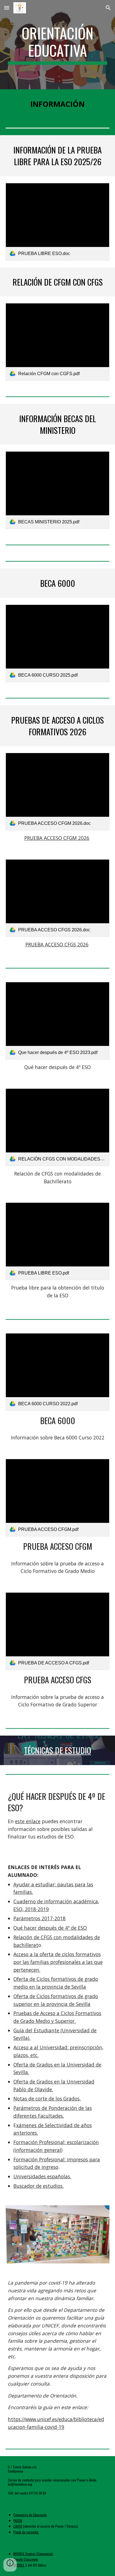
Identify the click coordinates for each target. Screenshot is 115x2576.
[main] (57, 45)
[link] (57, 222)
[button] (7, 8)
